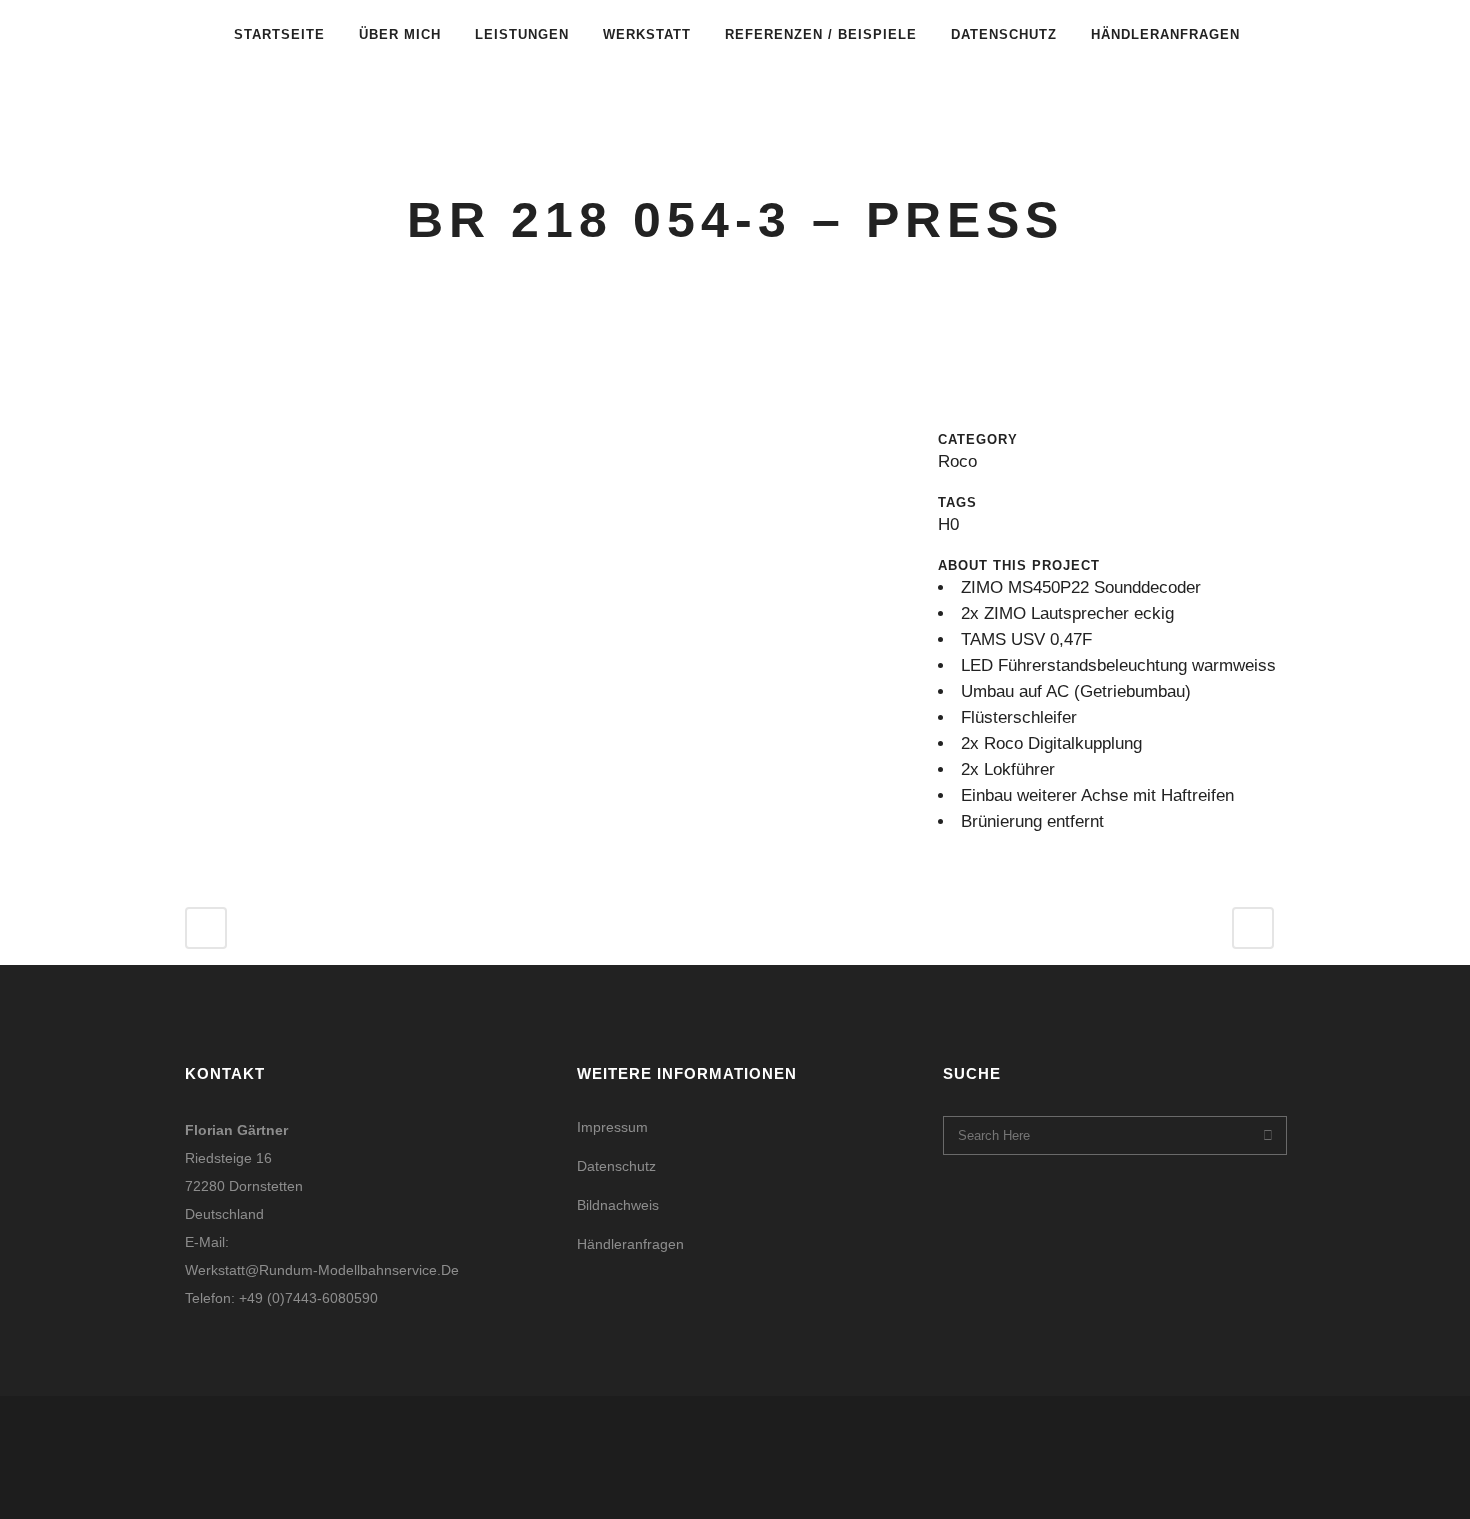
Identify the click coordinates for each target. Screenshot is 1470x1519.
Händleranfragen (630, 1244)
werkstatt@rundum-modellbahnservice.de (322, 1270)
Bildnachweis (618, 1205)
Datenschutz (616, 1166)
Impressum (612, 1127)
